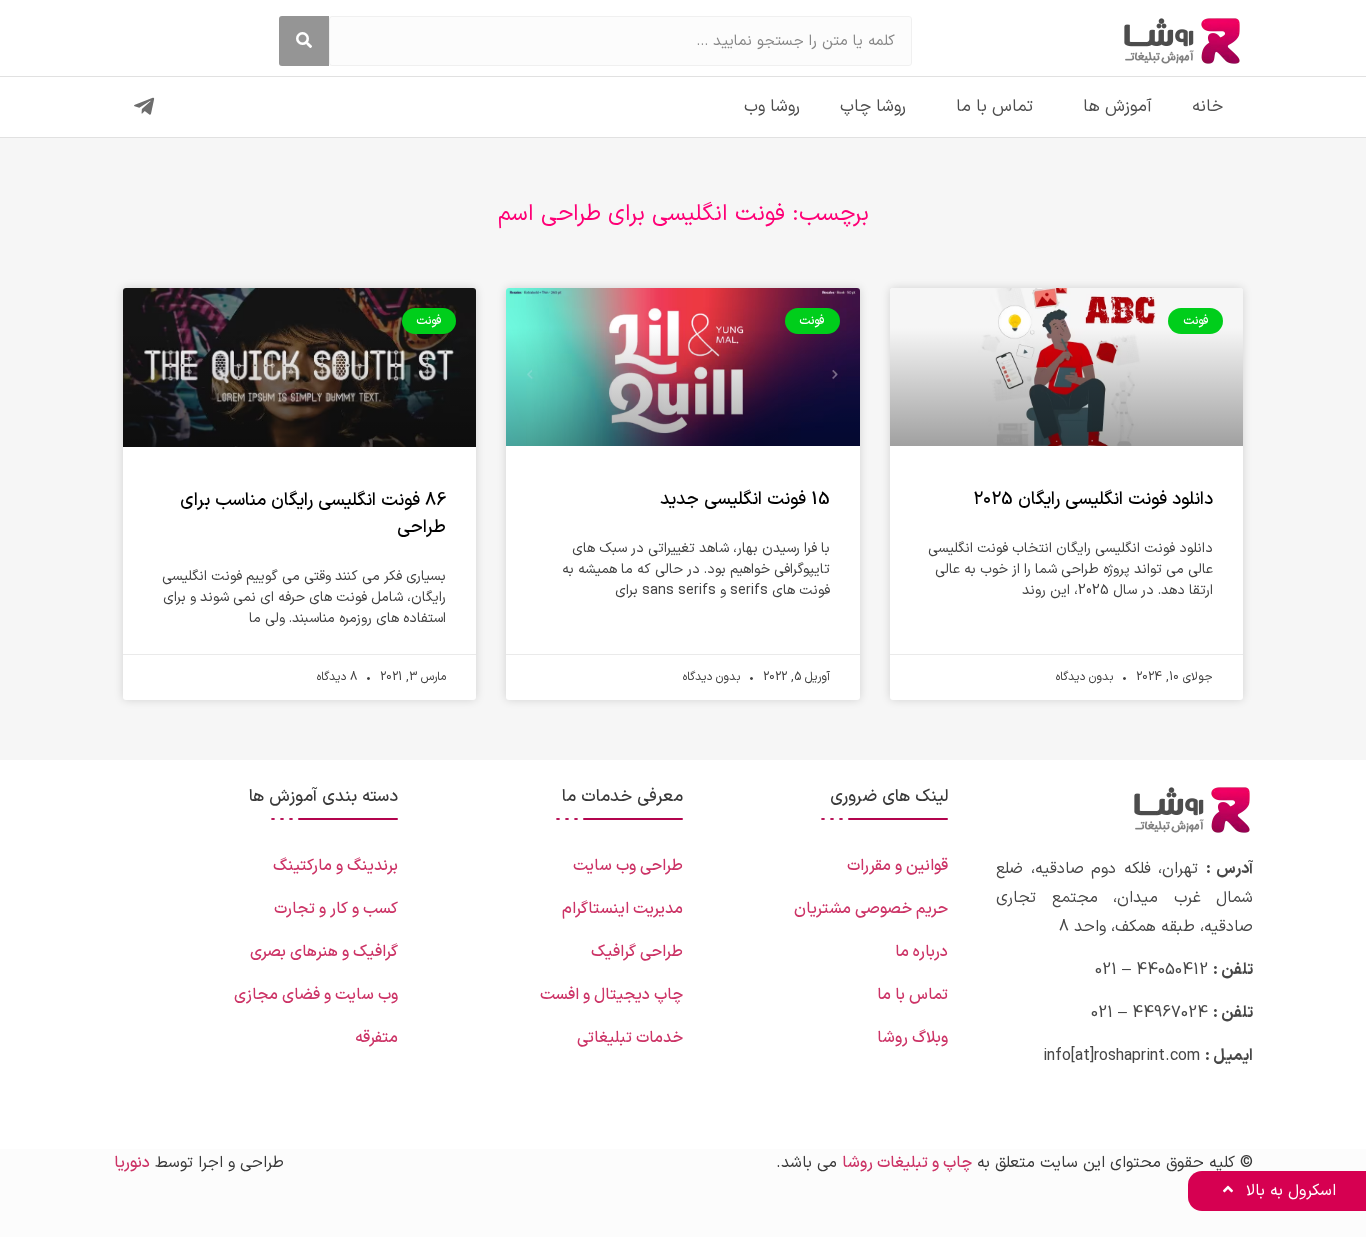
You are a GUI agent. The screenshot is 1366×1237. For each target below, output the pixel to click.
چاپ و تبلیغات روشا (907, 1163)
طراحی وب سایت (628, 866)
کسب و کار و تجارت (336, 909)
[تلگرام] (144, 107)
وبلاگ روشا (912, 1038)
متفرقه (376, 1038)
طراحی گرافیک (637, 952)
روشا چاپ (873, 107)
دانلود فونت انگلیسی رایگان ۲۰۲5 (1093, 499)
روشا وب (772, 107)
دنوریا (132, 1163)
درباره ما (921, 952)
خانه (1207, 107)
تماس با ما (994, 107)
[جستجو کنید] (304, 41)
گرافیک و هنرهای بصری (324, 952)
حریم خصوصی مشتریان (871, 909)
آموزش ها (1117, 107)
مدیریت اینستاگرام (622, 909)
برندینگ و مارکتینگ (335, 866)
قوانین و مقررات (897, 866)
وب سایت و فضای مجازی (316, 995)
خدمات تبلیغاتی (630, 1038)
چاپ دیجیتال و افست (611, 995)
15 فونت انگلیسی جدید (745, 499)
